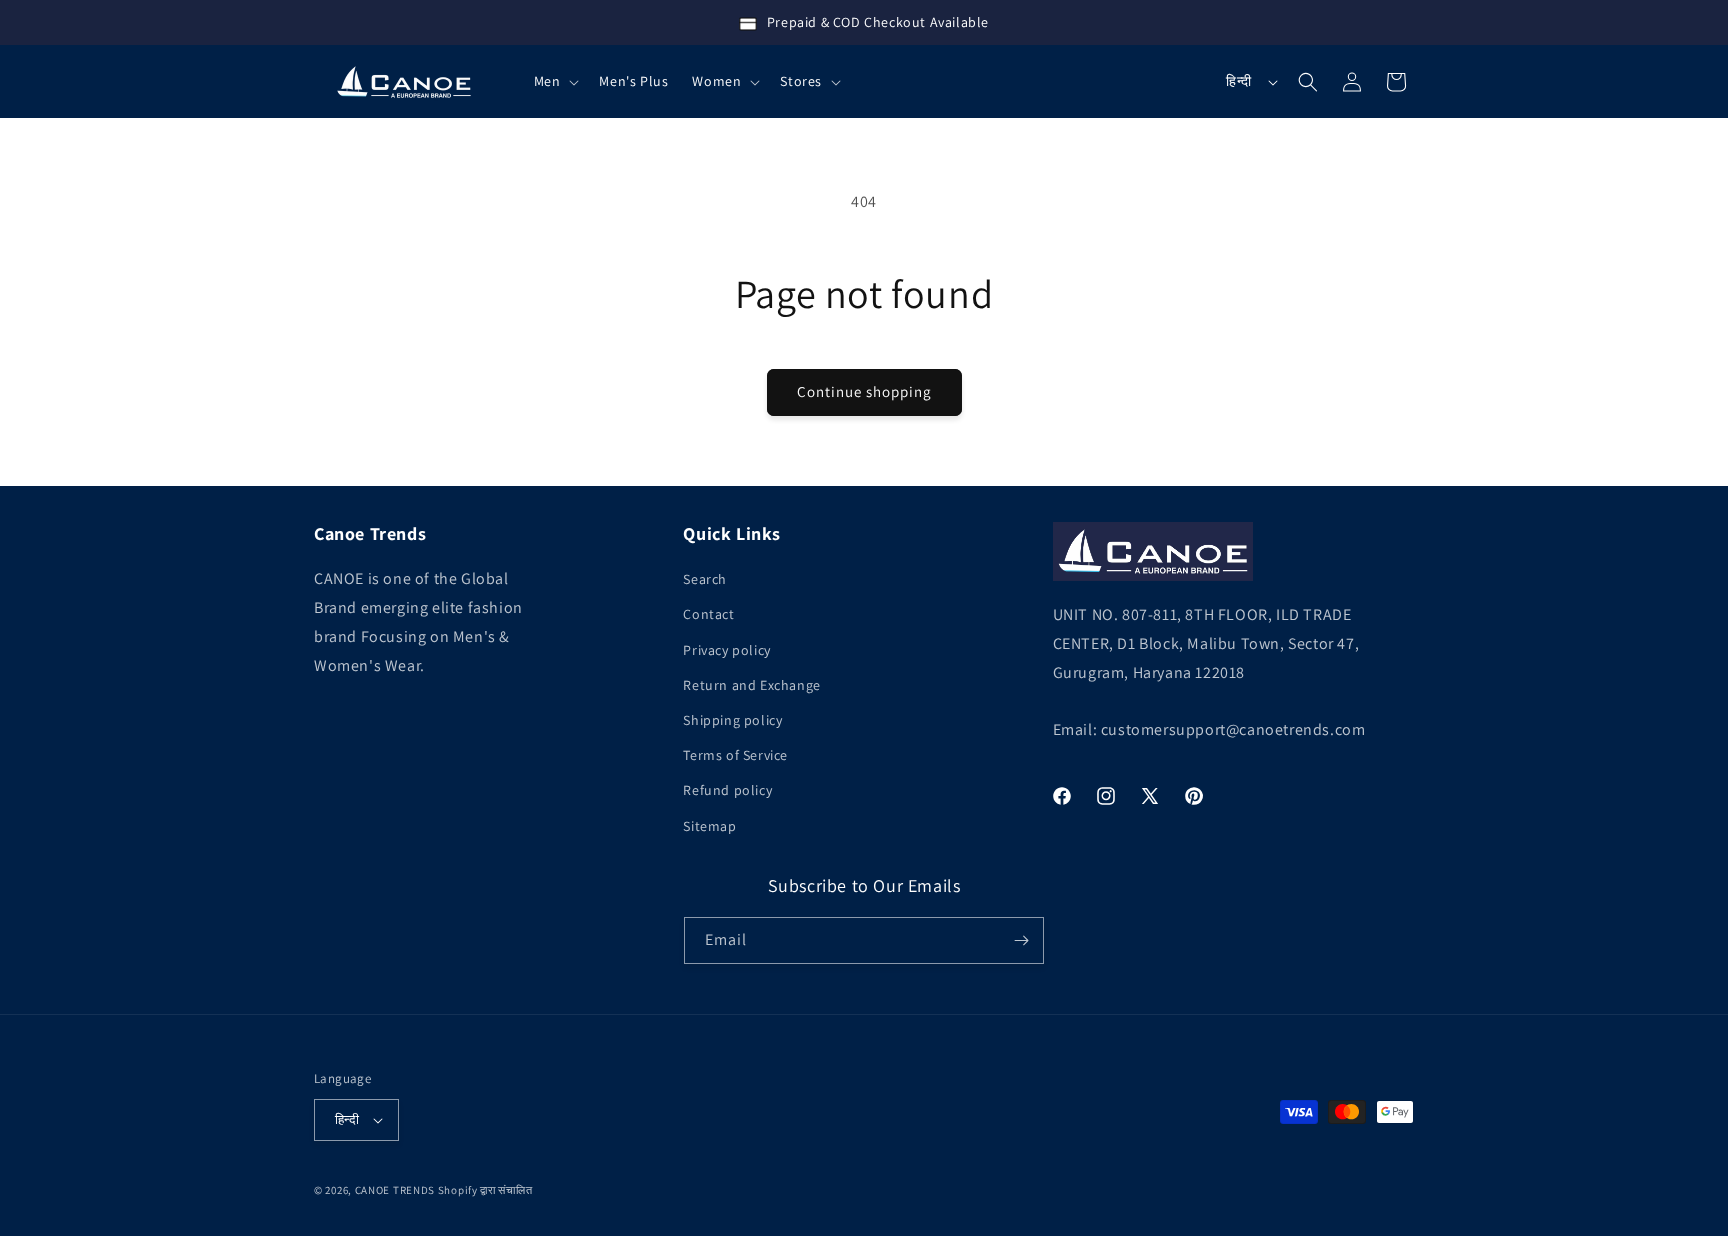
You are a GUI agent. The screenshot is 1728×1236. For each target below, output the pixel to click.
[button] (555, 81)
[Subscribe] (1021, 940)
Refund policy (727, 790)
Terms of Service (735, 755)
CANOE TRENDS (395, 1190)
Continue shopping (864, 391)
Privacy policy (726, 650)
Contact (708, 614)
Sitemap (709, 826)
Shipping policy (732, 720)
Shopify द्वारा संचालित (485, 1190)
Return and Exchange (751, 685)
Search (705, 579)
